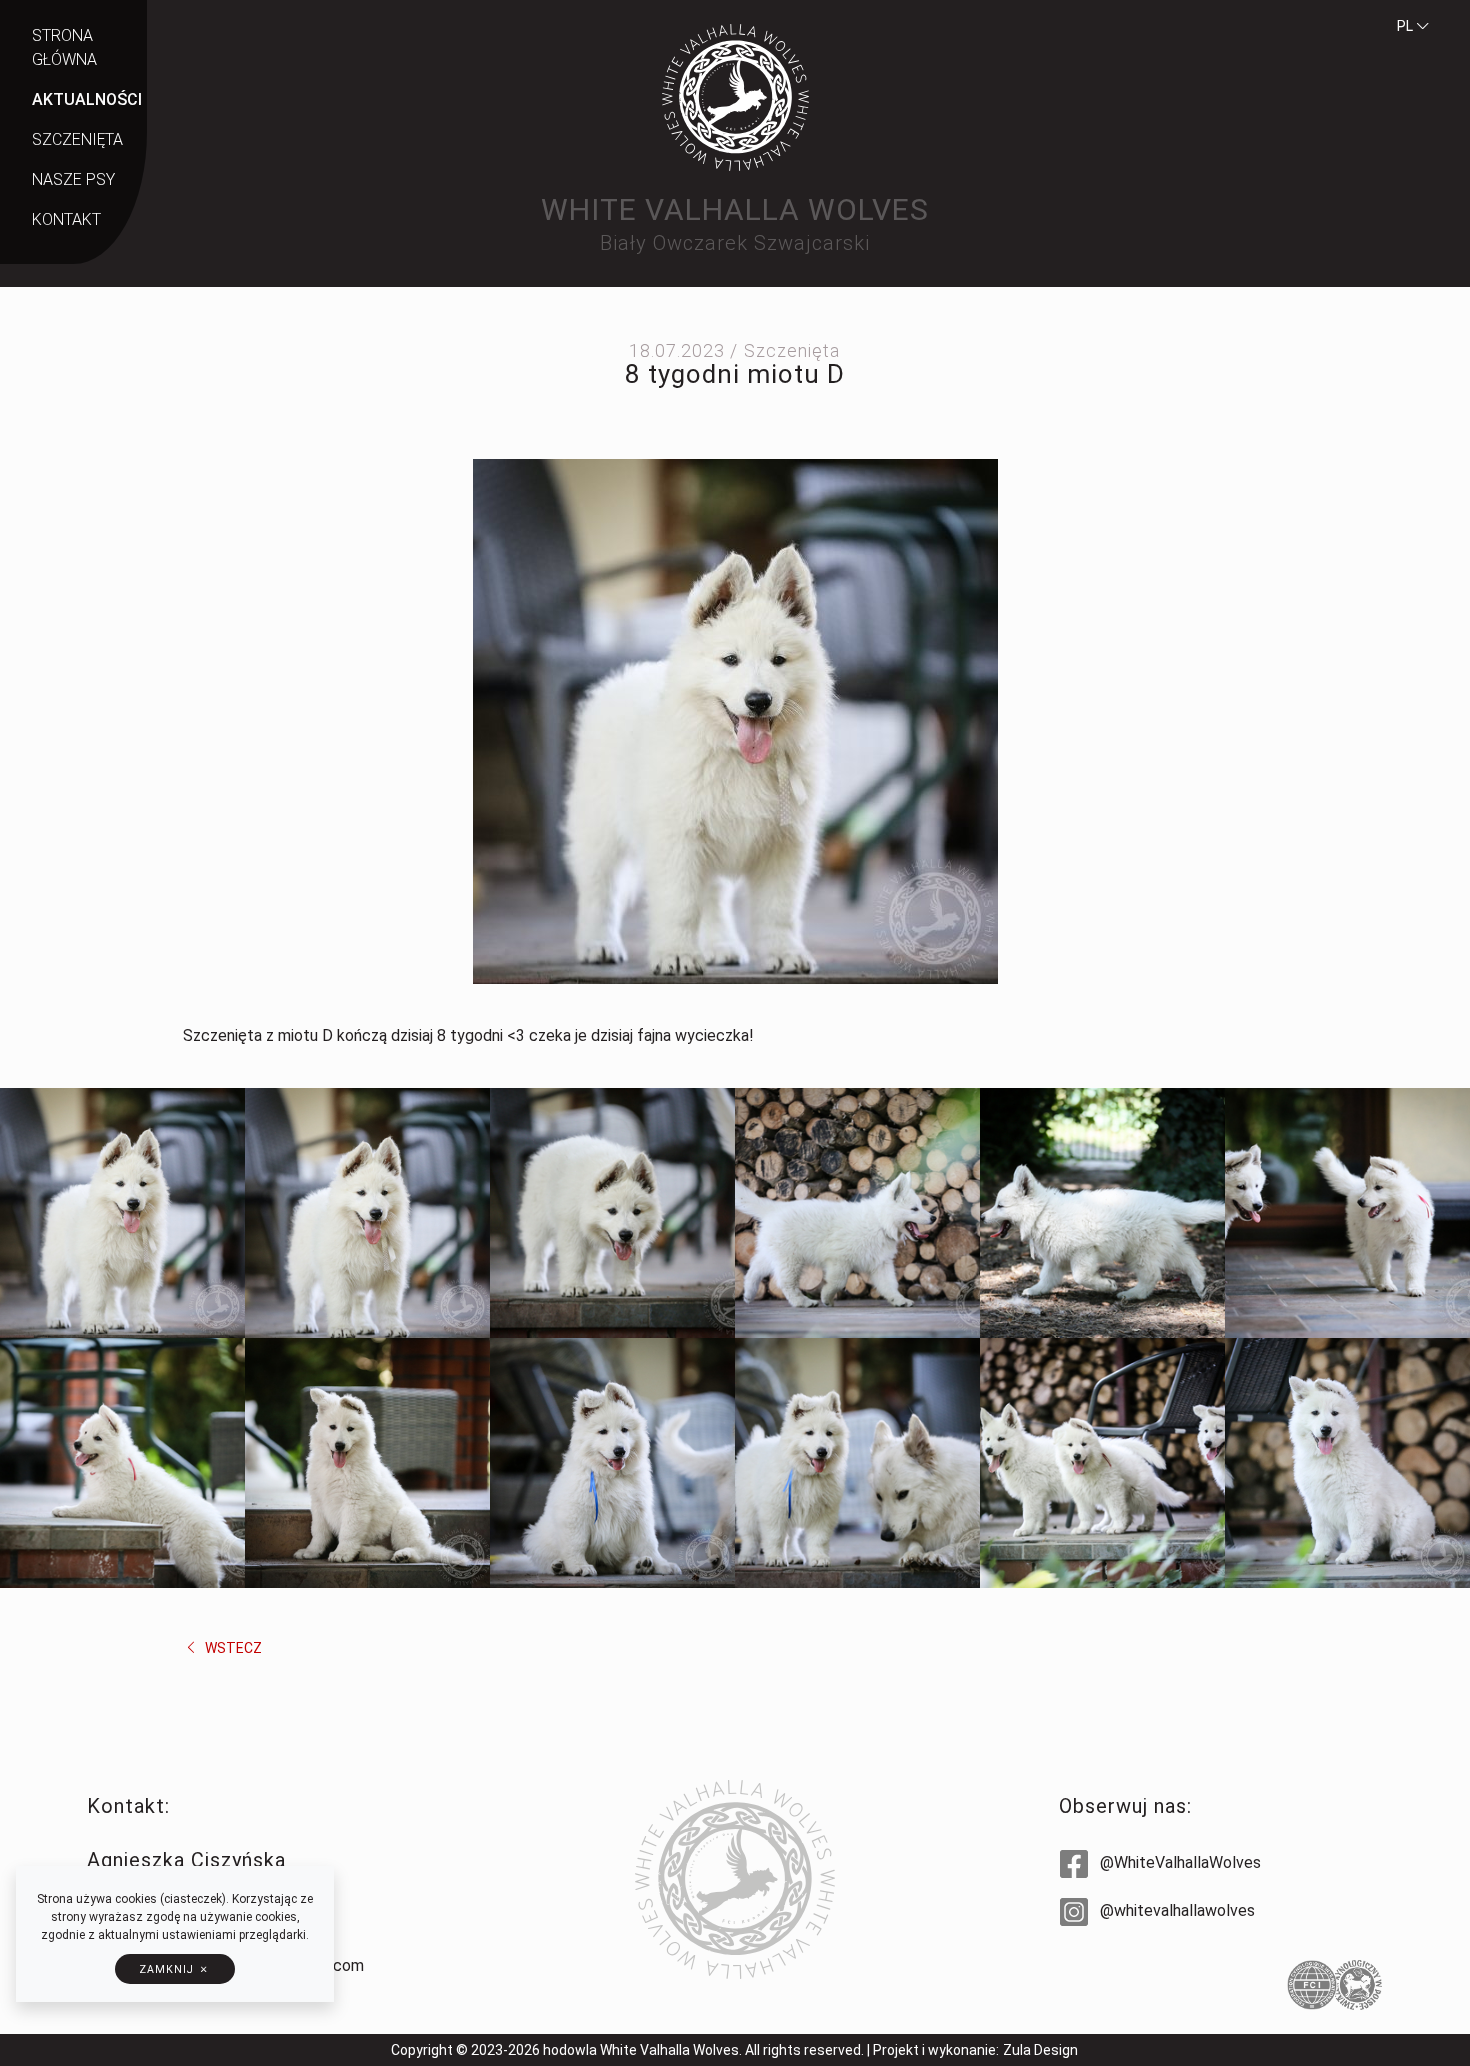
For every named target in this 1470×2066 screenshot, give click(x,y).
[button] (175, 1969)
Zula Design (1040, 2050)
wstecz (232, 1648)
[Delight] (612, 1463)
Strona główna (64, 47)
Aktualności (87, 99)
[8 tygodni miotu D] (735, 719)
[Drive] (1347, 1213)
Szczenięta (77, 139)
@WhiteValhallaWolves (1178, 1862)
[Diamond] (122, 1213)
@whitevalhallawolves (1175, 1910)
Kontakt (66, 219)
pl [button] (1406, 26)
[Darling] (367, 1463)
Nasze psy (73, 179)
